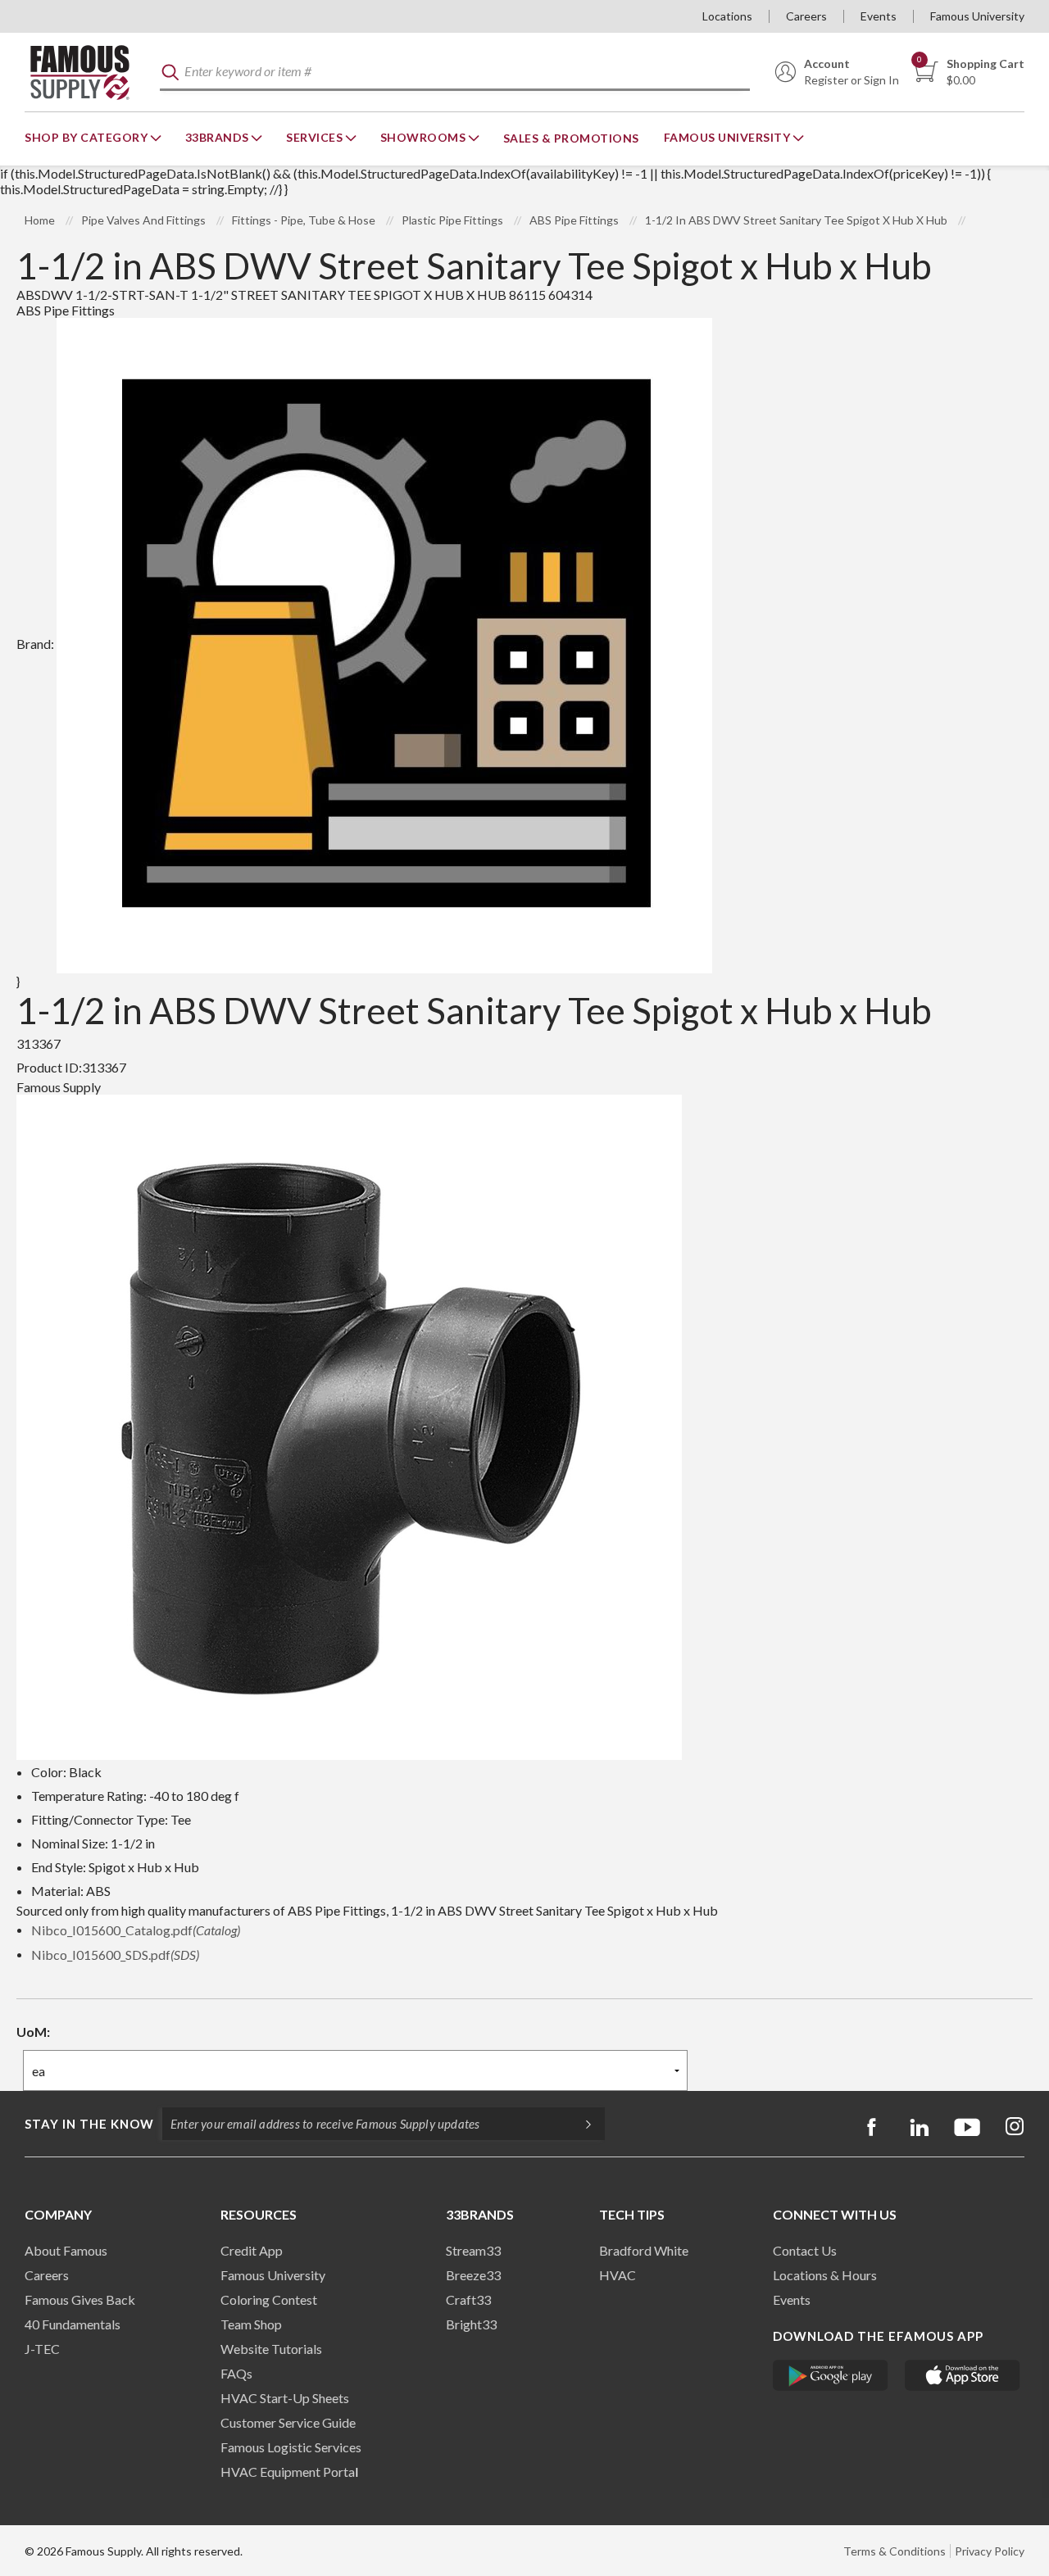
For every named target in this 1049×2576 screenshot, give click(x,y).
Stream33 (473, 2250)
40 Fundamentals (73, 2324)
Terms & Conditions (895, 2551)
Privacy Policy (990, 2551)
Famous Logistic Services (291, 2447)
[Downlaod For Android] (831, 2375)
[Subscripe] (580, 2124)
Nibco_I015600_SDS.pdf (115, 1955)
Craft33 (468, 2299)
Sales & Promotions (571, 138)
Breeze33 (473, 2275)
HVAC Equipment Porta (288, 2472)
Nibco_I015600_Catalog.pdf (136, 1930)
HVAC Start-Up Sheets (285, 2398)
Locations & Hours (825, 2275)
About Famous (66, 2250)
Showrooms (425, 137)
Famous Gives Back (80, 2299)
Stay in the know (89, 2124)
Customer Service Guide (288, 2422)
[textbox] (455, 73)
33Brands (219, 137)
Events (879, 16)
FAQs (236, 2373)
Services (316, 137)
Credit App (252, 2250)
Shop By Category (88, 137)
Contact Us (805, 2250)
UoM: (33, 2032)
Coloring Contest (269, 2299)
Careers (806, 16)
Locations (727, 16)
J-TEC (42, 2349)
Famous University (977, 16)
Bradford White (644, 2250)
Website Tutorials (271, 2349)
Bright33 (471, 2324)
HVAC (618, 2275)
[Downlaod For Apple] (963, 2375)
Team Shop (251, 2324)
